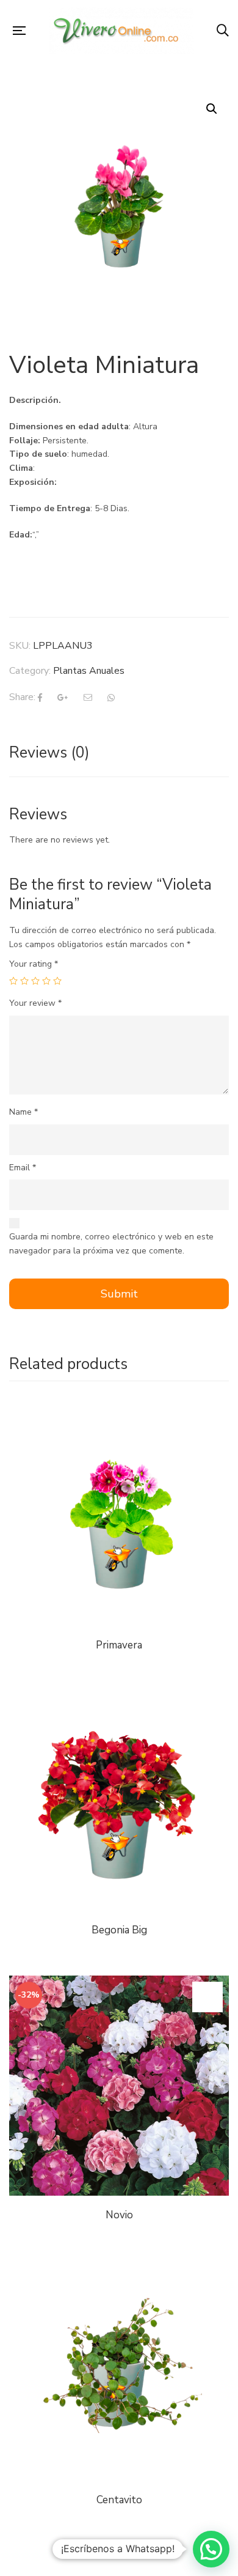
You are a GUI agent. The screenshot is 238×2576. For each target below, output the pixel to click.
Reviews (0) (49, 753)
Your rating (34, 964)
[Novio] (119, 2086)
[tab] (119, 753)
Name (23, 1112)
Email (23, 1168)
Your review (35, 1003)
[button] (211, 2549)
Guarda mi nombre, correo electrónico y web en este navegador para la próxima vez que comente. (111, 1244)
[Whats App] (111, 698)
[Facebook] (40, 698)
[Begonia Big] (119, 1698)
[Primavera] (119, 1516)
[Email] (88, 698)
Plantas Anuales (89, 671)
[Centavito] (119, 2371)
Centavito (119, 2500)
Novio (119, 2215)
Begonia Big (119, 1930)
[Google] (63, 698)
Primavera (119, 1645)
